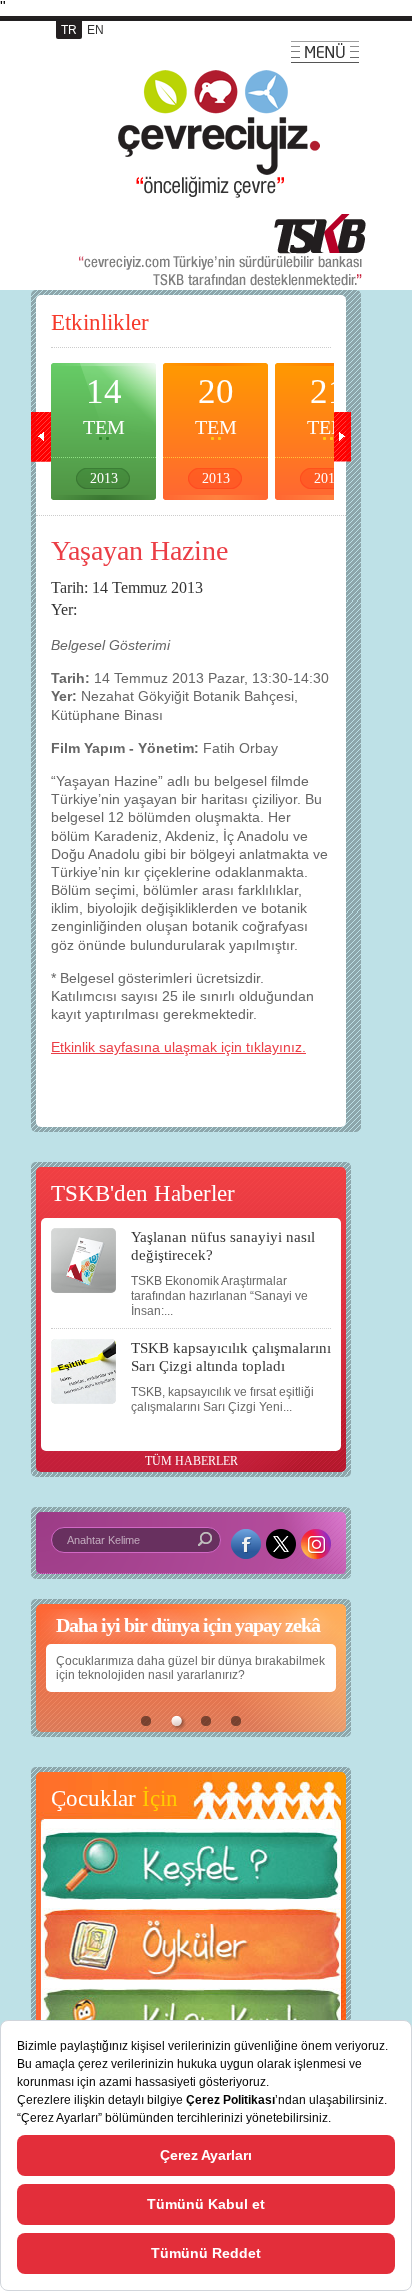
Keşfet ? (191, 1871)
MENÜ (325, 52)
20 (216, 429)
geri (41, 437)
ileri (341, 437)
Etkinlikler (100, 322)
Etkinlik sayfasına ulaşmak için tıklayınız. (178, 1047)
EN (95, 30)
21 (328, 429)
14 (104, 429)
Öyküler (191, 1951)
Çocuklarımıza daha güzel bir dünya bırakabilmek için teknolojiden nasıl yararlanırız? (190, 1668)
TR (69, 30)
